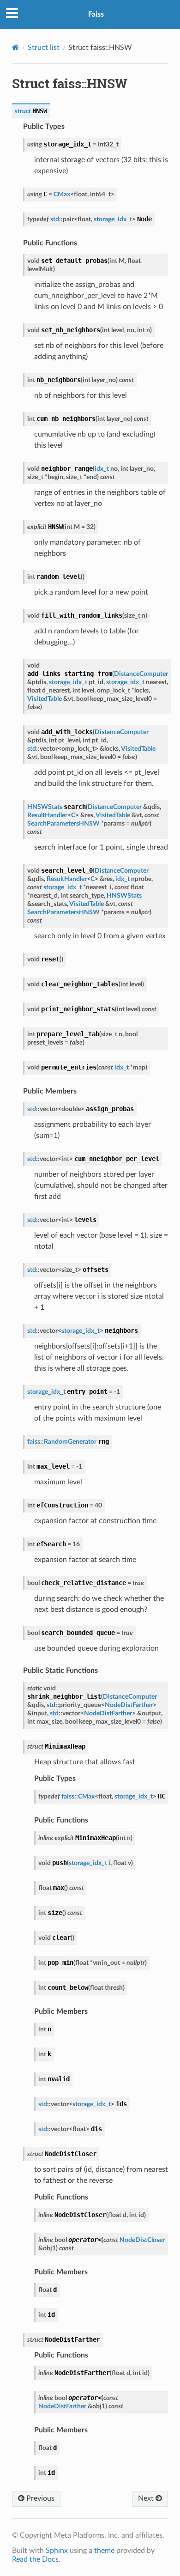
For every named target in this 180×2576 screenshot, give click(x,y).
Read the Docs (35, 2559)
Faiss (96, 14)
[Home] (15, 47)
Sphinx (57, 2551)
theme (104, 2551)
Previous (39, 2498)
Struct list (44, 48)
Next (147, 2498)
